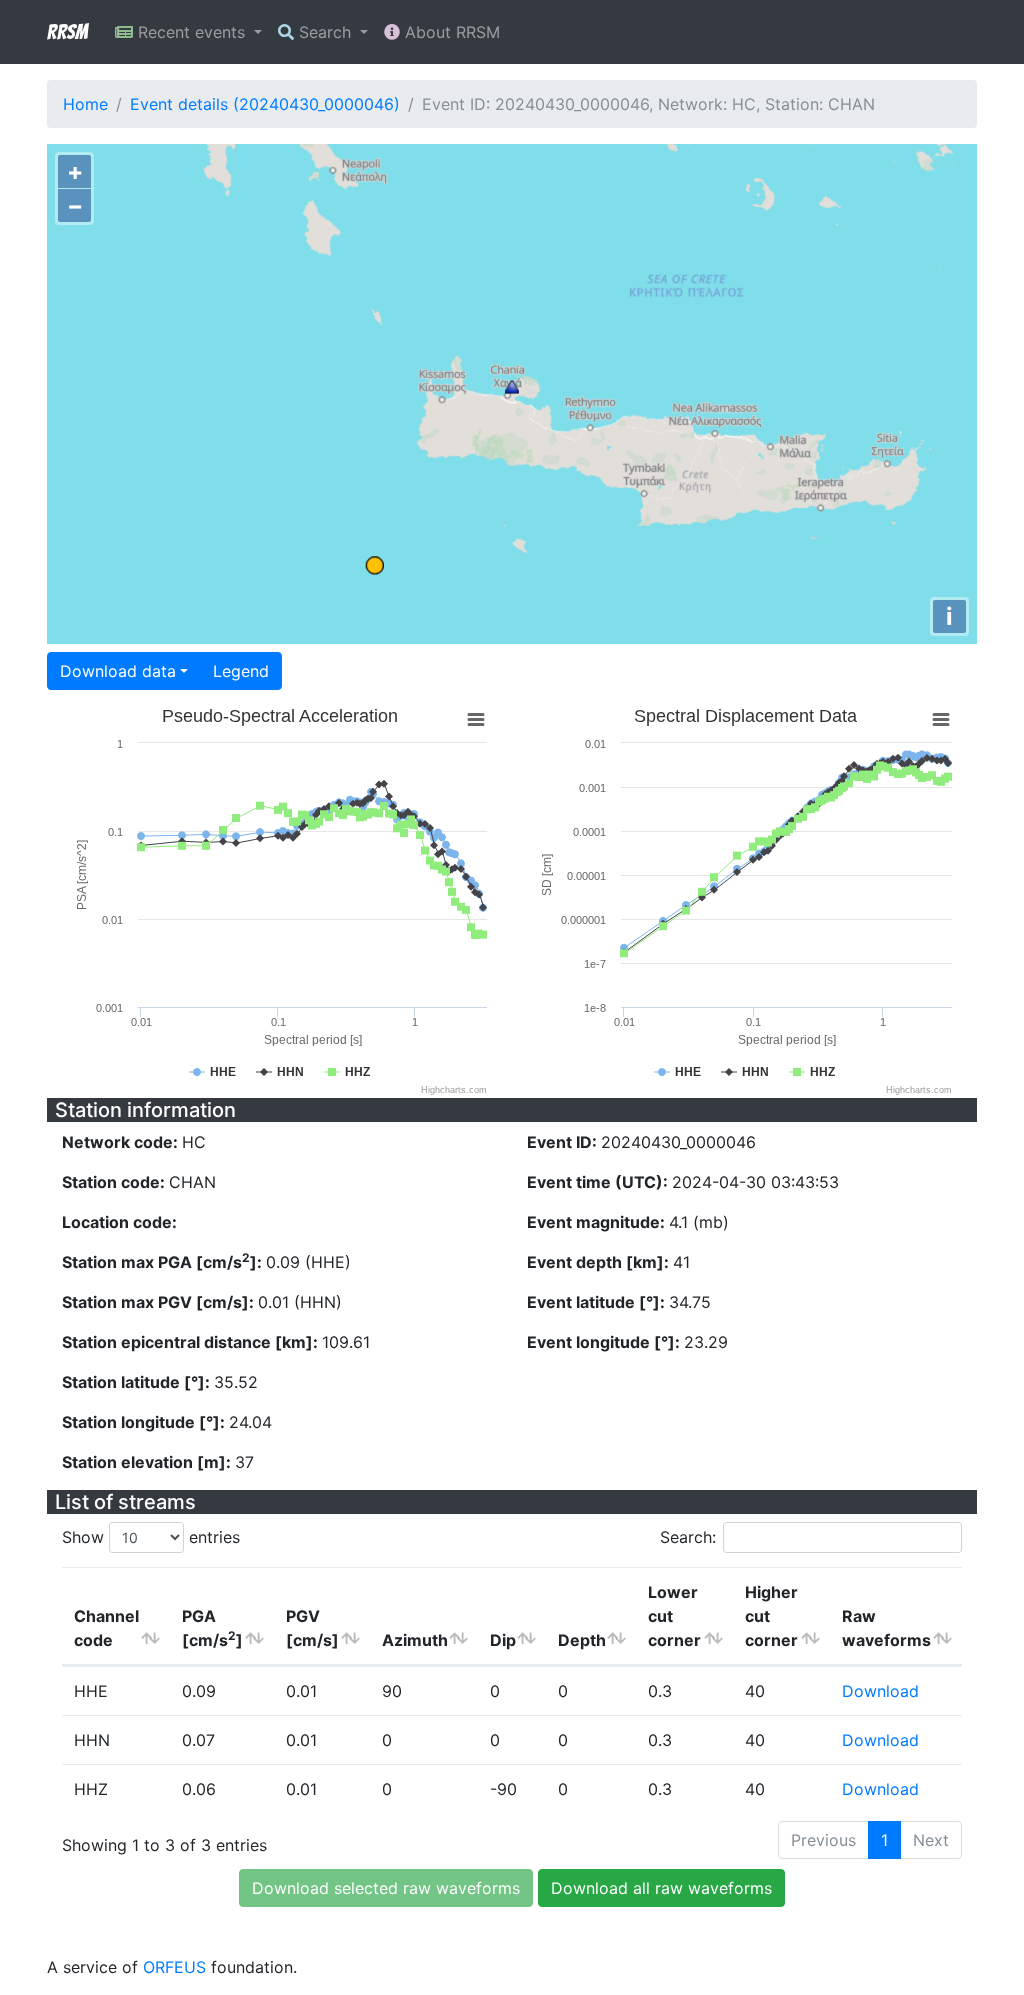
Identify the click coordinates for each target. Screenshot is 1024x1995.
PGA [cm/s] (212, 1628)
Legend (241, 671)
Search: (688, 1537)
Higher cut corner (771, 1616)
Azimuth (415, 1640)
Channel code (106, 1628)
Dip (503, 1640)
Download (880, 1691)
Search (325, 32)
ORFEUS (174, 1967)
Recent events (191, 32)
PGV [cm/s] (312, 1628)
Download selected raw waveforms (386, 1888)
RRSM (67, 32)
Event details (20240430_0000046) (265, 104)
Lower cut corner (674, 1616)
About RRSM (450, 32)
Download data (118, 671)
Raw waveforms (886, 1628)
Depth (582, 1640)
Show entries (151, 1537)
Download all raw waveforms (661, 1888)
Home (85, 104)
